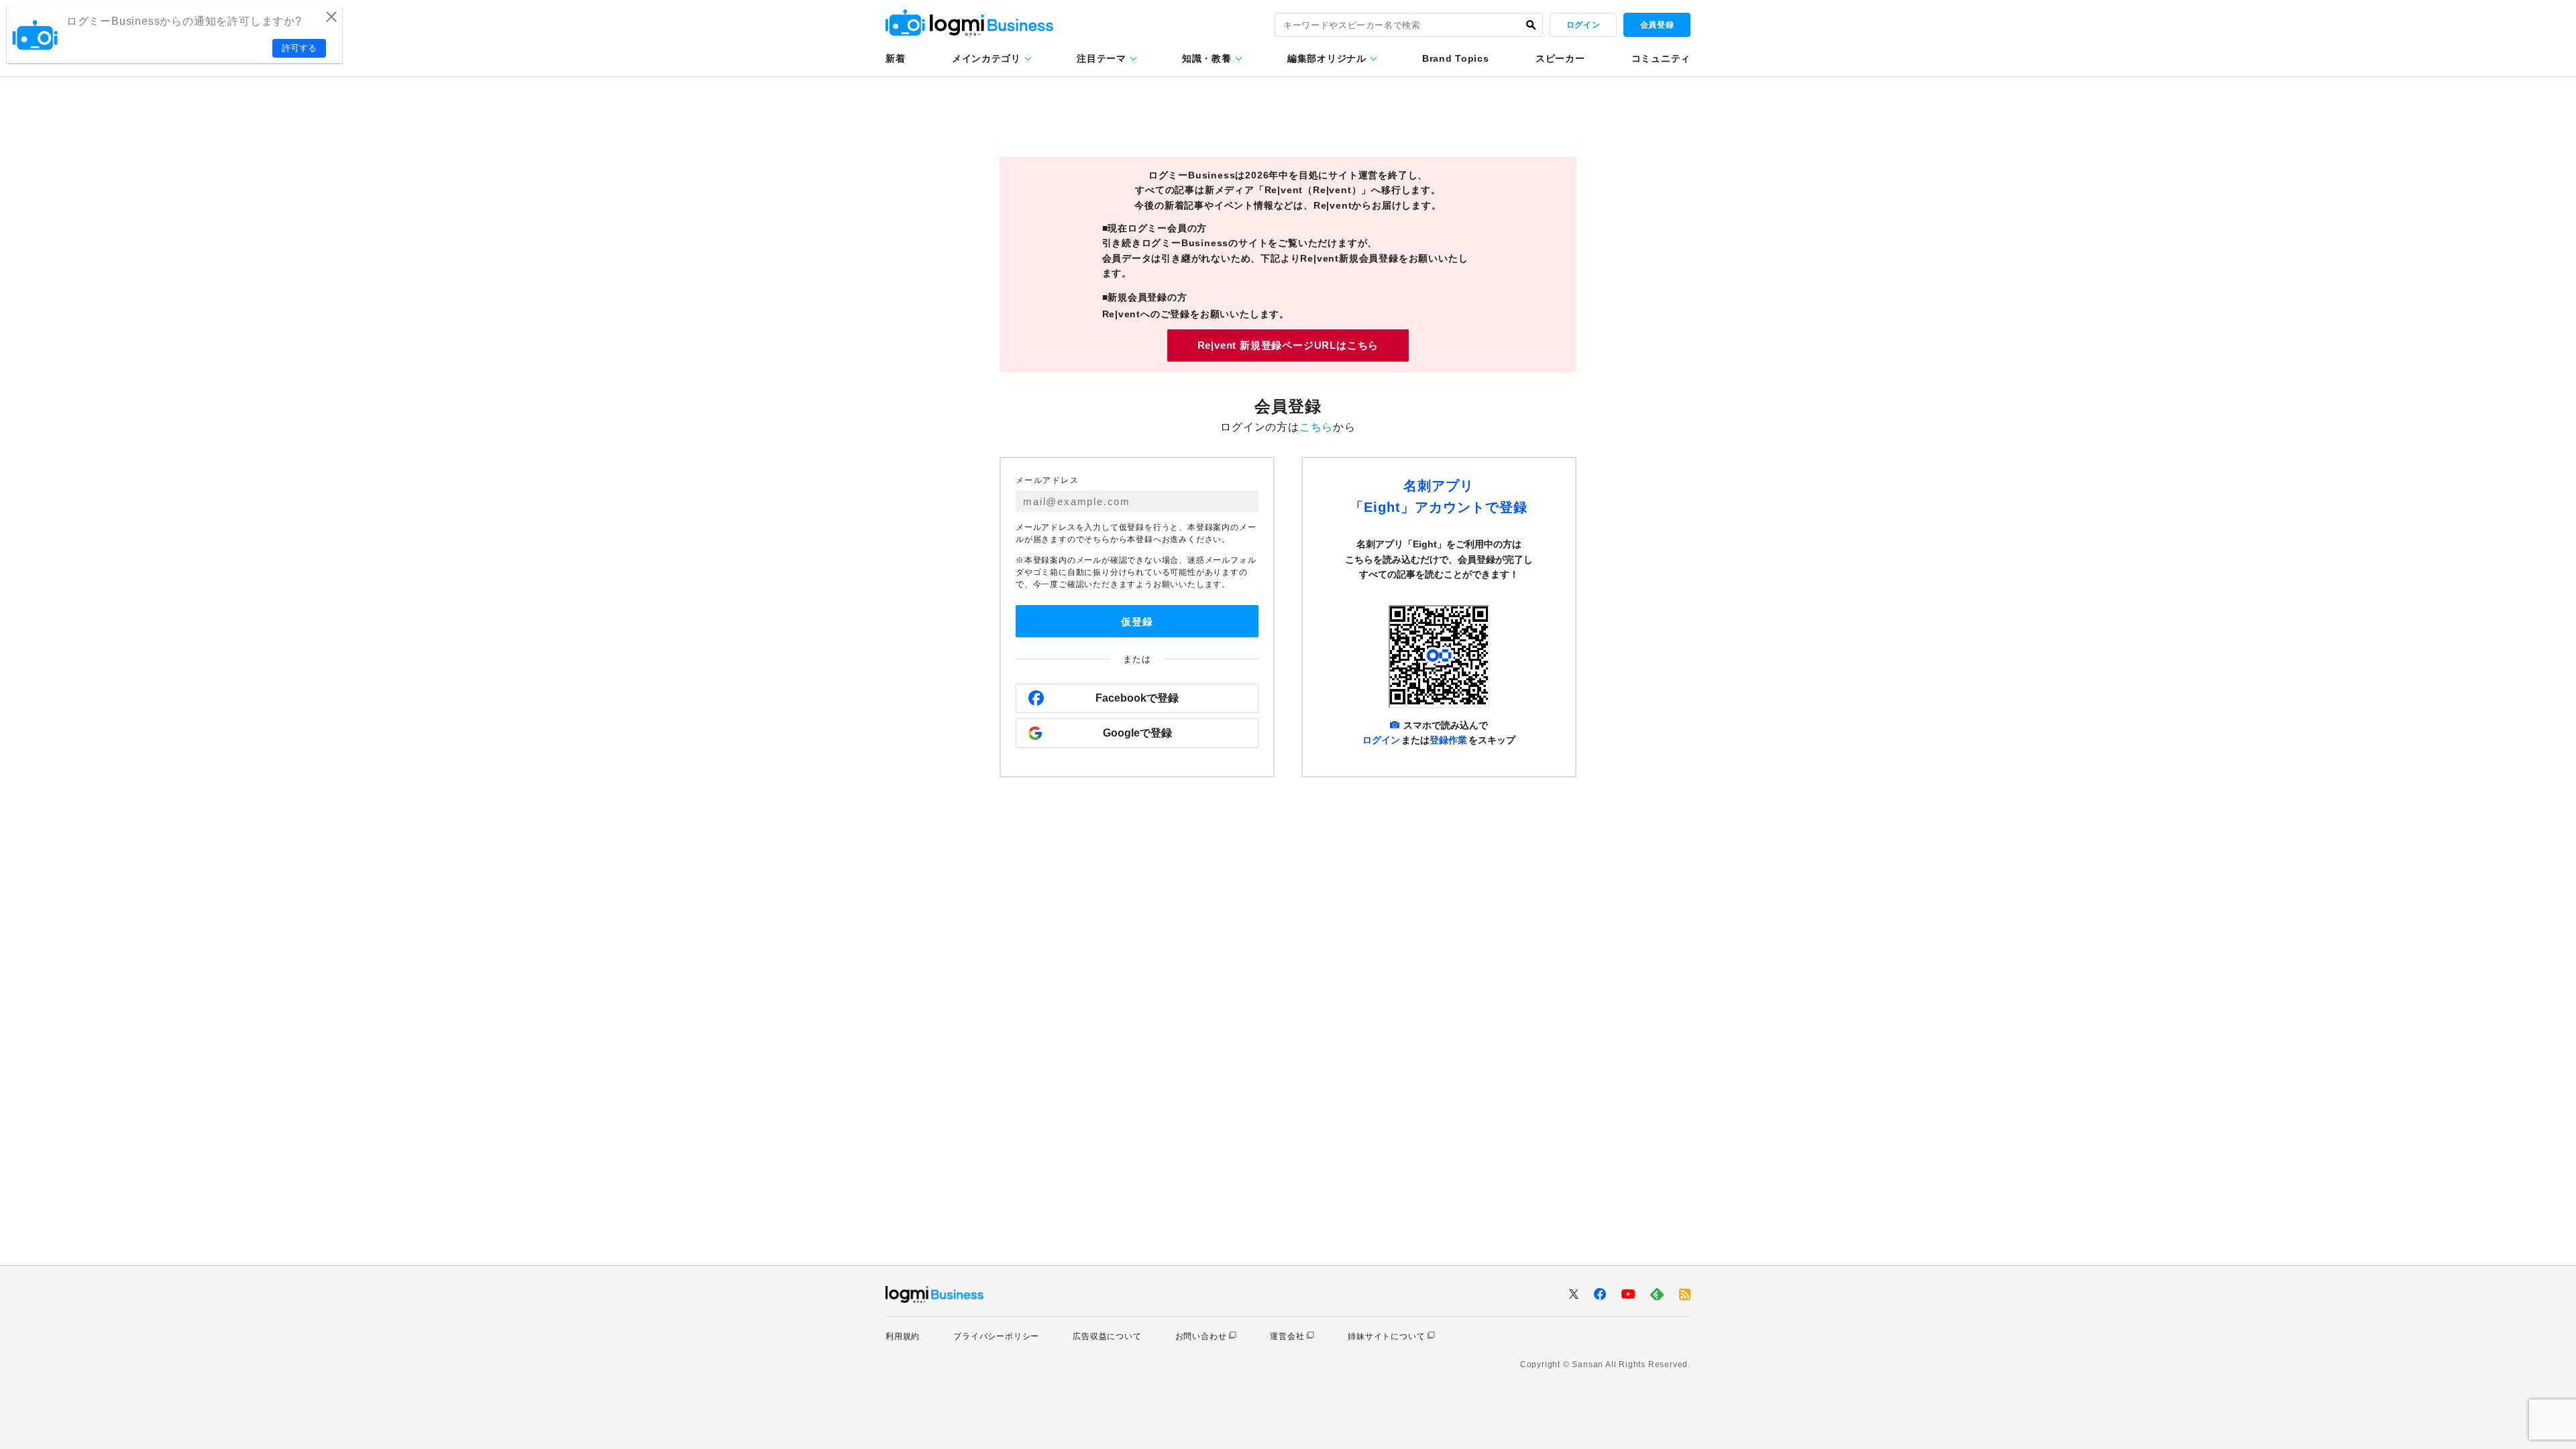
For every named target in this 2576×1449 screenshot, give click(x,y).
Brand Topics (1455, 58)
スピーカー (1560, 58)
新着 (895, 58)
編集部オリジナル (1327, 58)
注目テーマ (1102, 58)
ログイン (1583, 25)
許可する (299, 48)
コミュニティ (1661, 58)
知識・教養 (1207, 58)
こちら (1316, 427)
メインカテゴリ (986, 58)
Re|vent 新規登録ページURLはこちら (1288, 345)
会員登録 (1657, 25)
